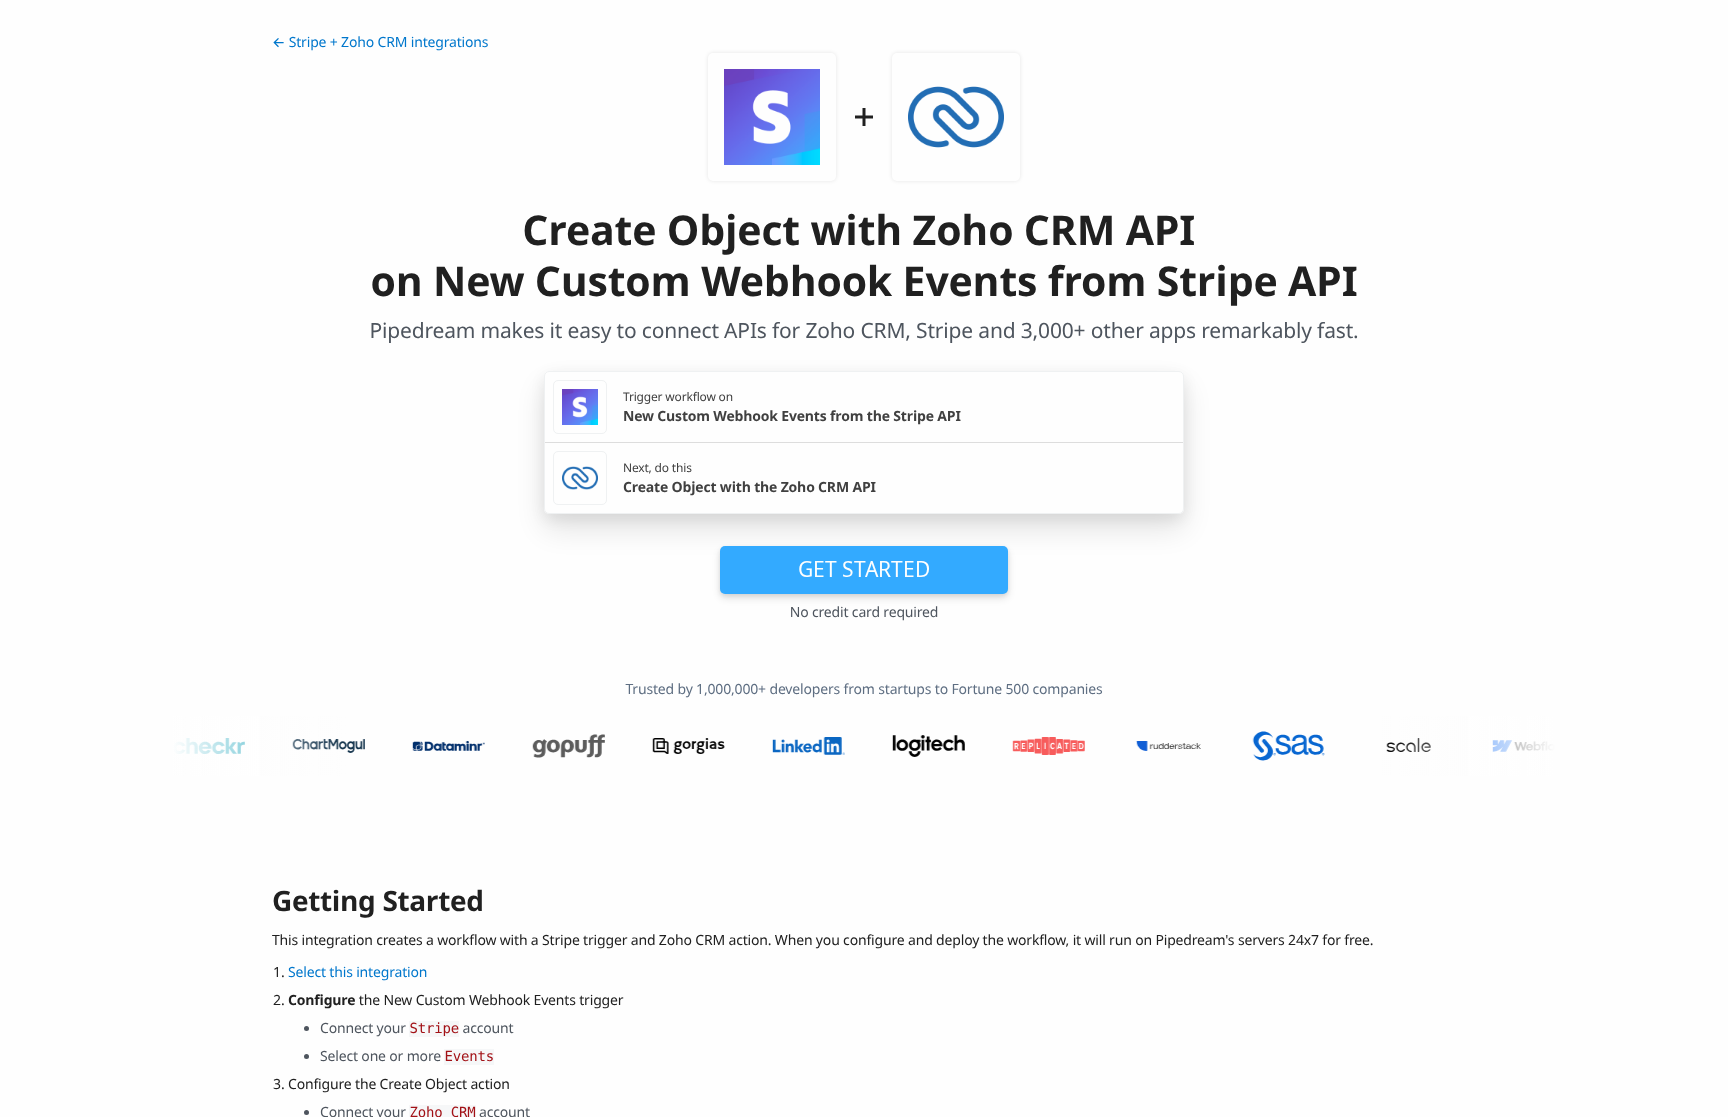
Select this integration (357, 972)
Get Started (864, 569)
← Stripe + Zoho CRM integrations (380, 42)
